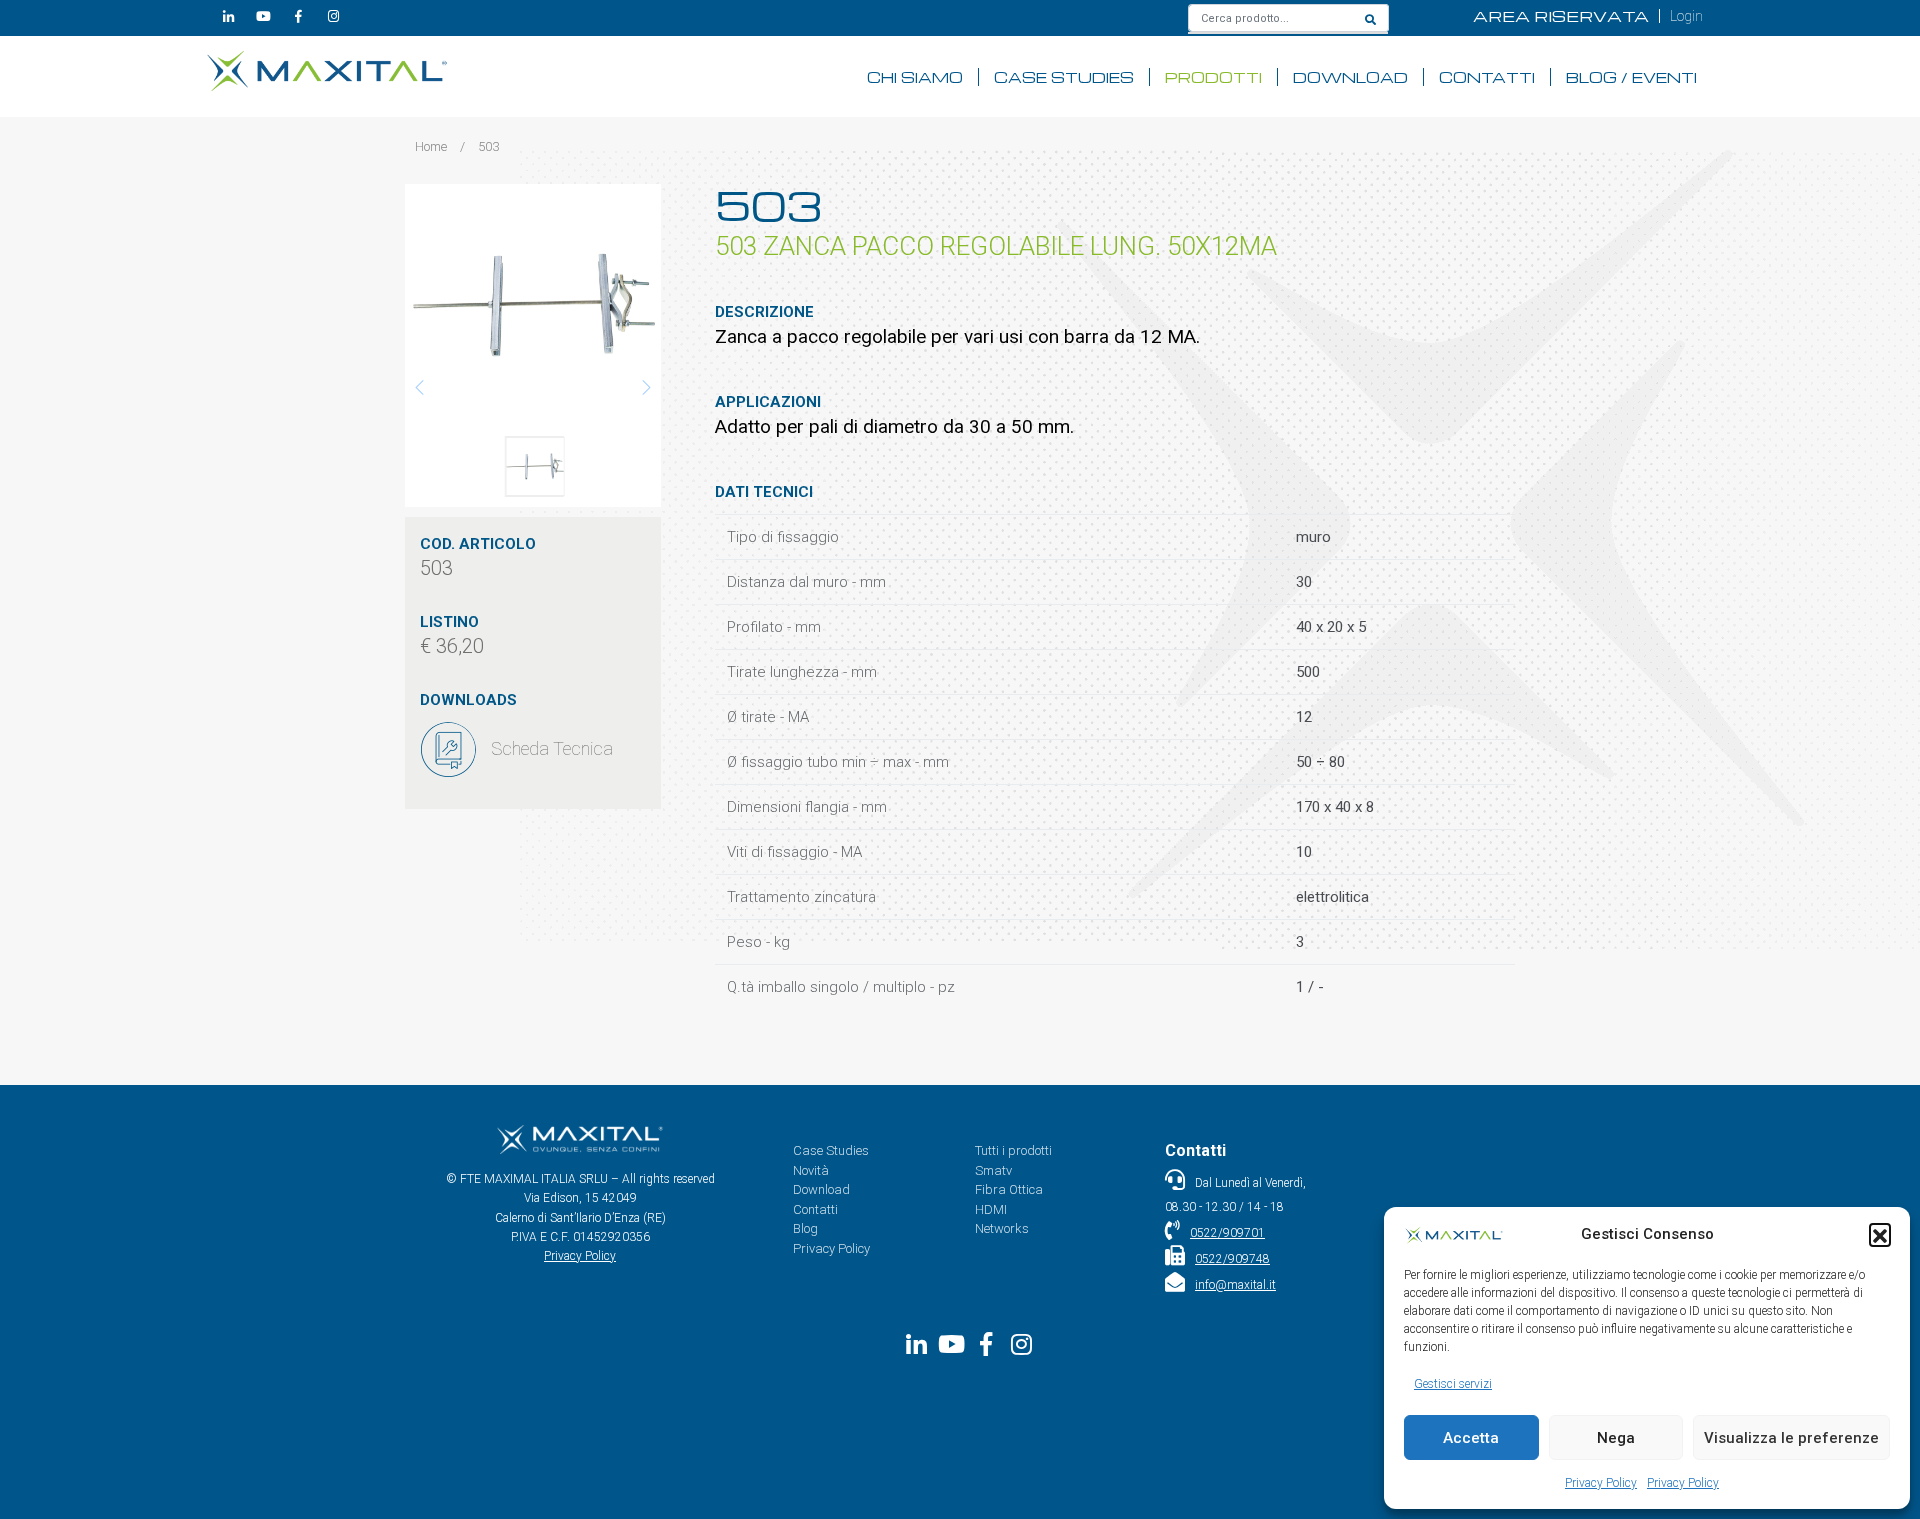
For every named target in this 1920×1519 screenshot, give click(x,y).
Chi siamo (915, 77)
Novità (811, 1170)
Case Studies (1064, 77)
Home (431, 146)
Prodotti (1213, 77)
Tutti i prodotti (1013, 1150)
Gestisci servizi (1453, 1384)
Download (1350, 77)
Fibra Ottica (1009, 1189)
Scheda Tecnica (552, 748)
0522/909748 (1232, 1259)
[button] (1880, 1234)
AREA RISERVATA (1561, 16)
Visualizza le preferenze (1791, 1438)
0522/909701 (1227, 1233)
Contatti (1487, 77)
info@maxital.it (1235, 1285)
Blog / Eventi (1631, 77)
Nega (1616, 1438)
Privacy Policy (1601, 1483)
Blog (805, 1228)
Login (1686, 16)
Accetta (1471, 1438)
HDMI (991, 1209)
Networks (1002, 1228)
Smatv (993, 1170)
